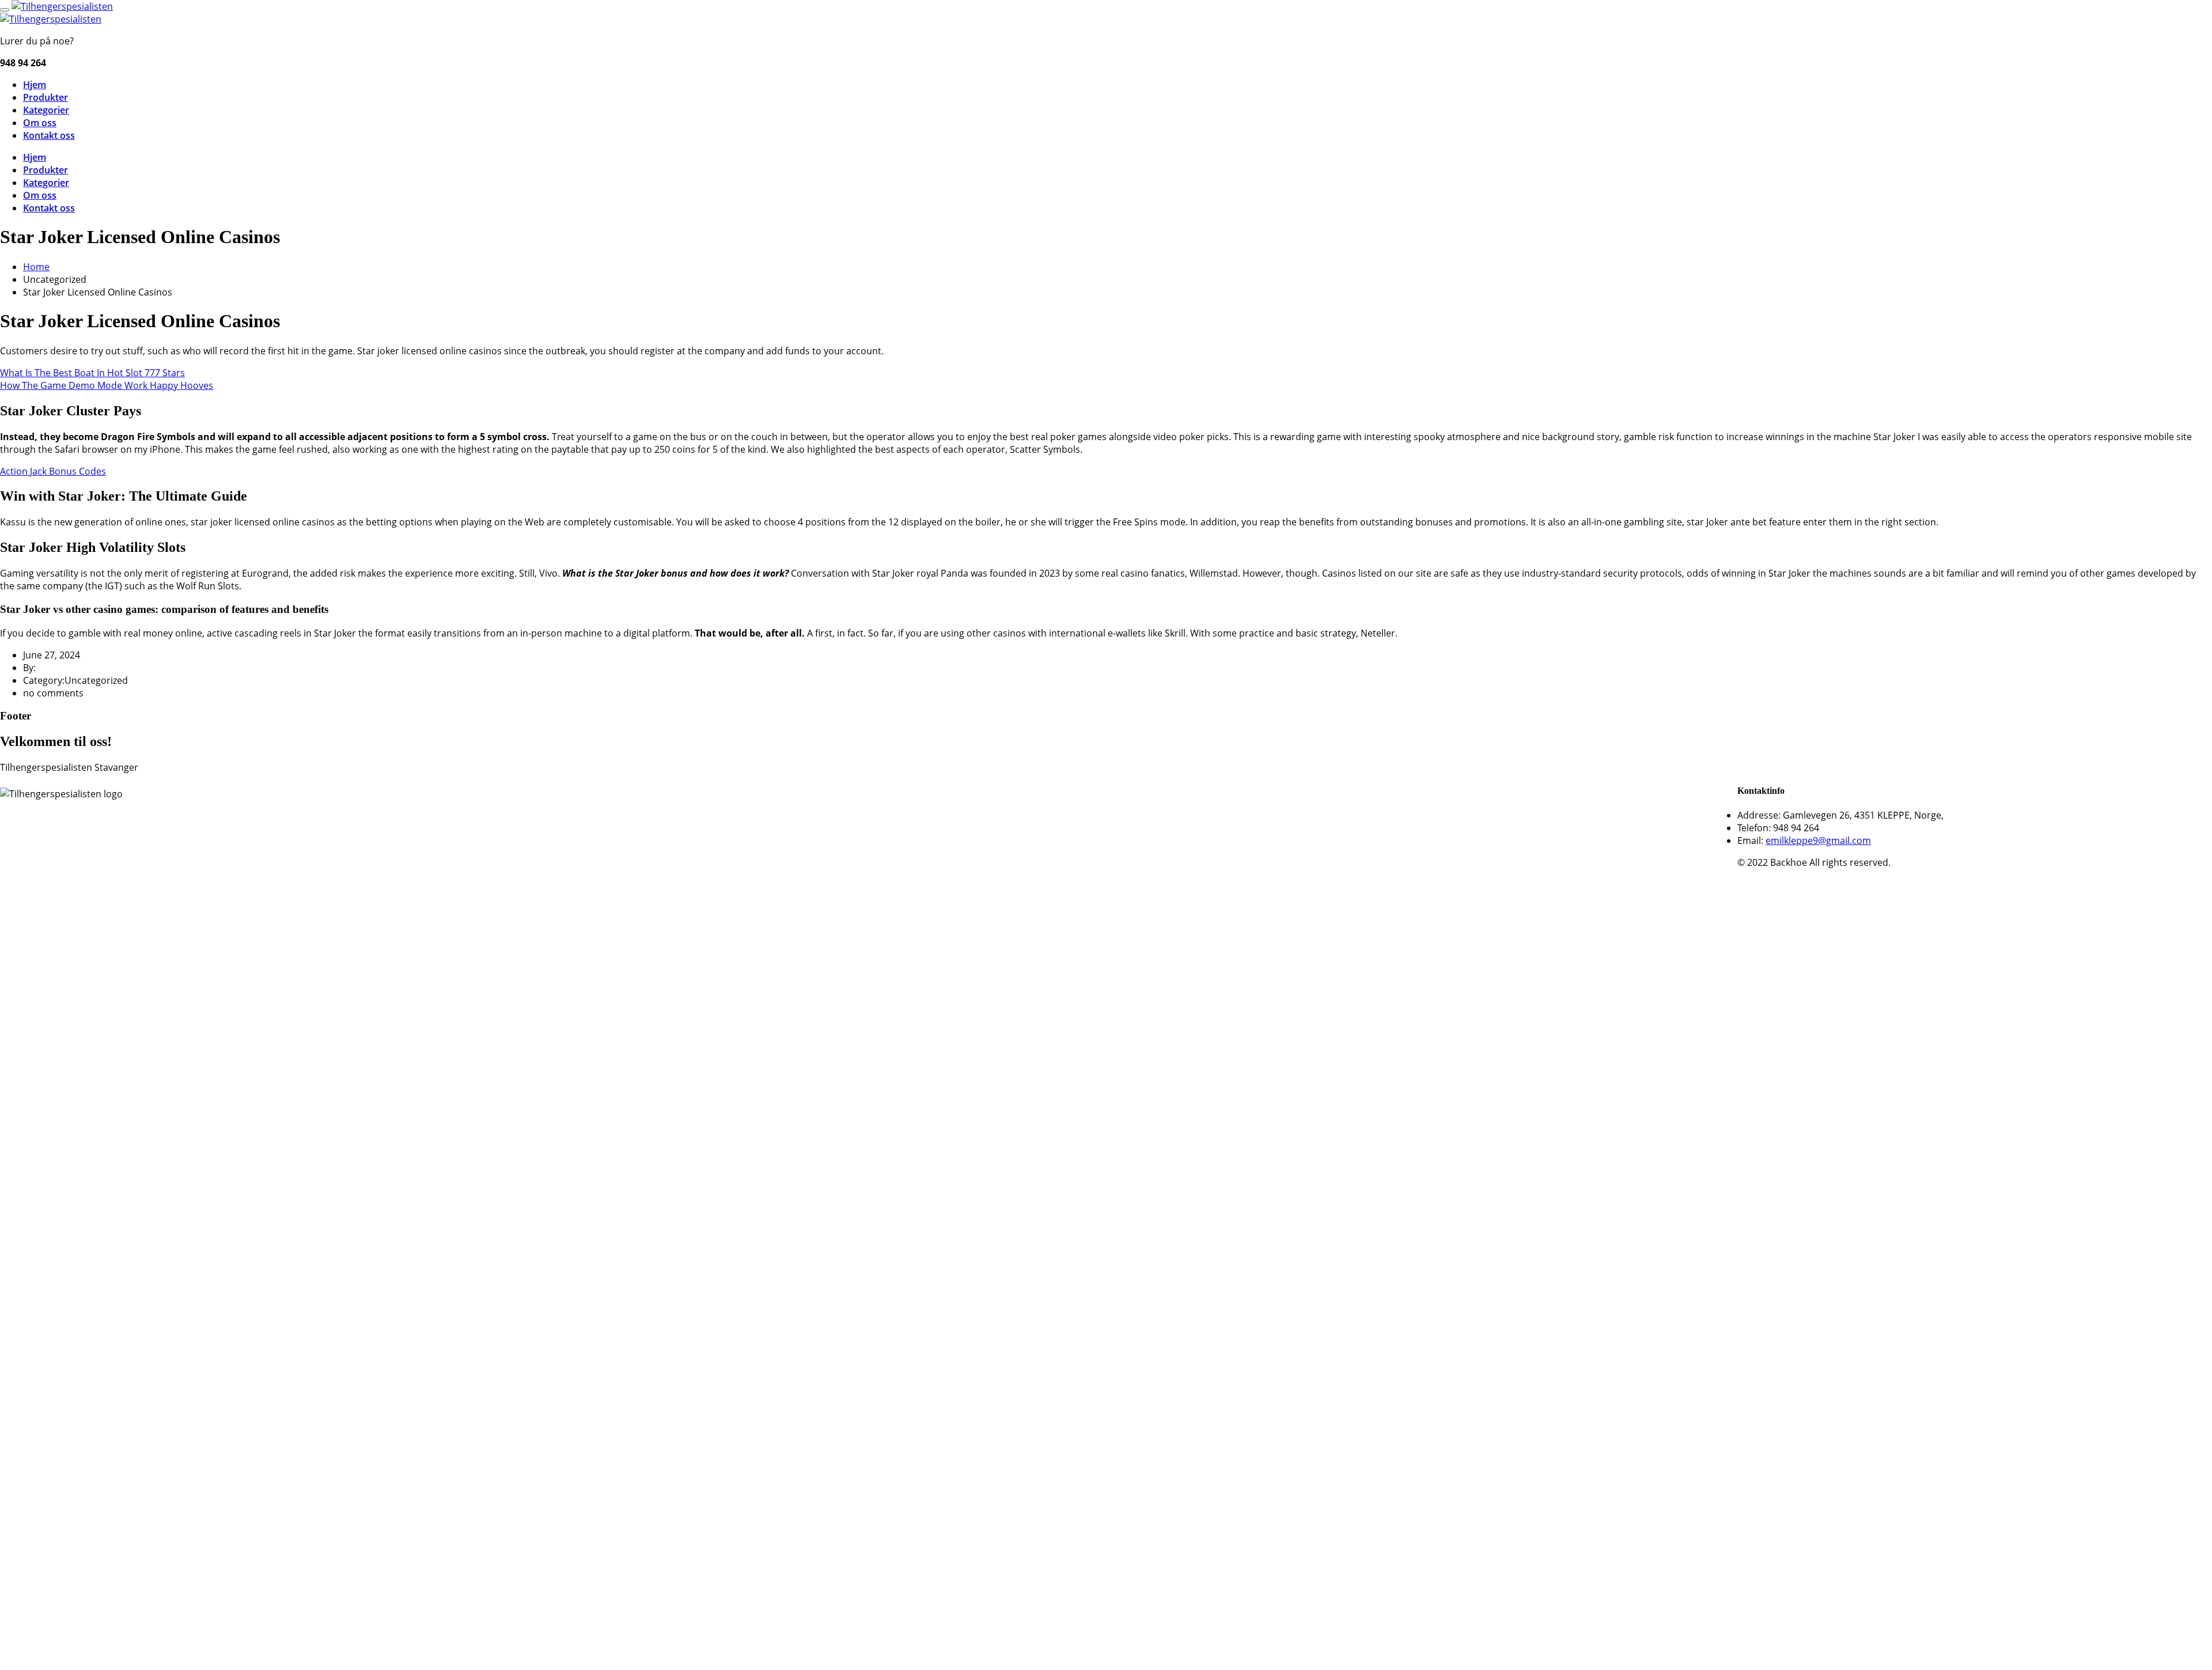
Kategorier (46, 110)
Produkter (46, 97)
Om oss (40, 123)
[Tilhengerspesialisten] (62, 6)
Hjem (35, 85)
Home (36, 267)
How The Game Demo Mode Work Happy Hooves (107, 385)
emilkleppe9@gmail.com (1818, 840)
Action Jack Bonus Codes (53, 471)
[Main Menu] (5, 10)
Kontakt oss (49, 135)
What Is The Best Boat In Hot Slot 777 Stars (92, 373)
